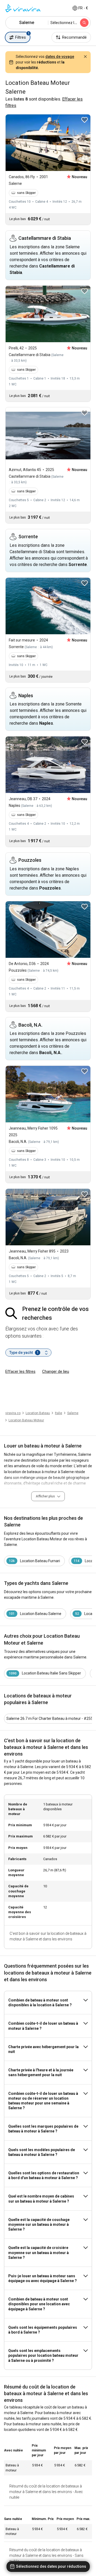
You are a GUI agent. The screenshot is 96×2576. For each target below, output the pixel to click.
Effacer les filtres (20, 1371)
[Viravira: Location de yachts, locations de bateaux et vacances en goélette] (23, 8)
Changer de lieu (56, 1371)
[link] (73, 1413)
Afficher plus (45, 1496)
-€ (83, 8)
